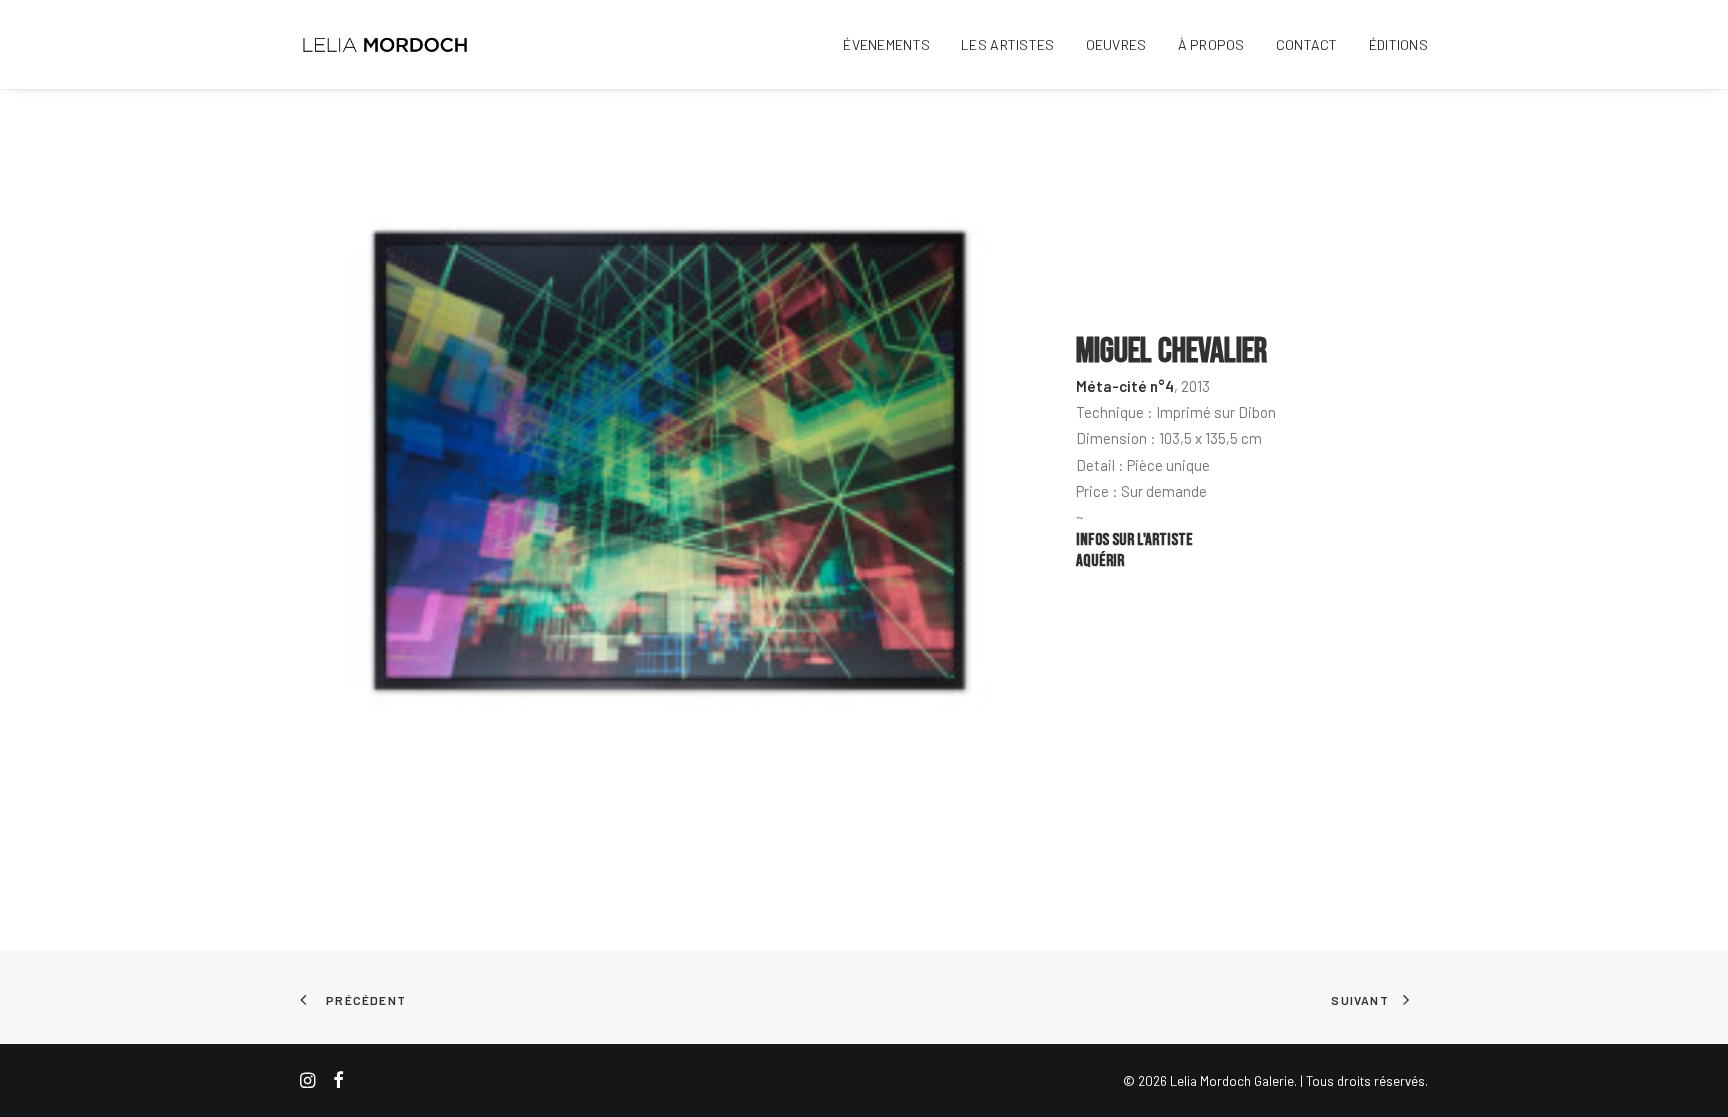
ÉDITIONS (1398, 44)
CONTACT (1307, 44)
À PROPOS (1211, 44)
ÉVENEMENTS (886, 44)
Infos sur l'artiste (1134, 540)
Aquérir (1100, 561)
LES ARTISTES (1007, 44)
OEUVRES (1116, 44)
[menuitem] (893, 44)
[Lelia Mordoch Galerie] (386, 44)
